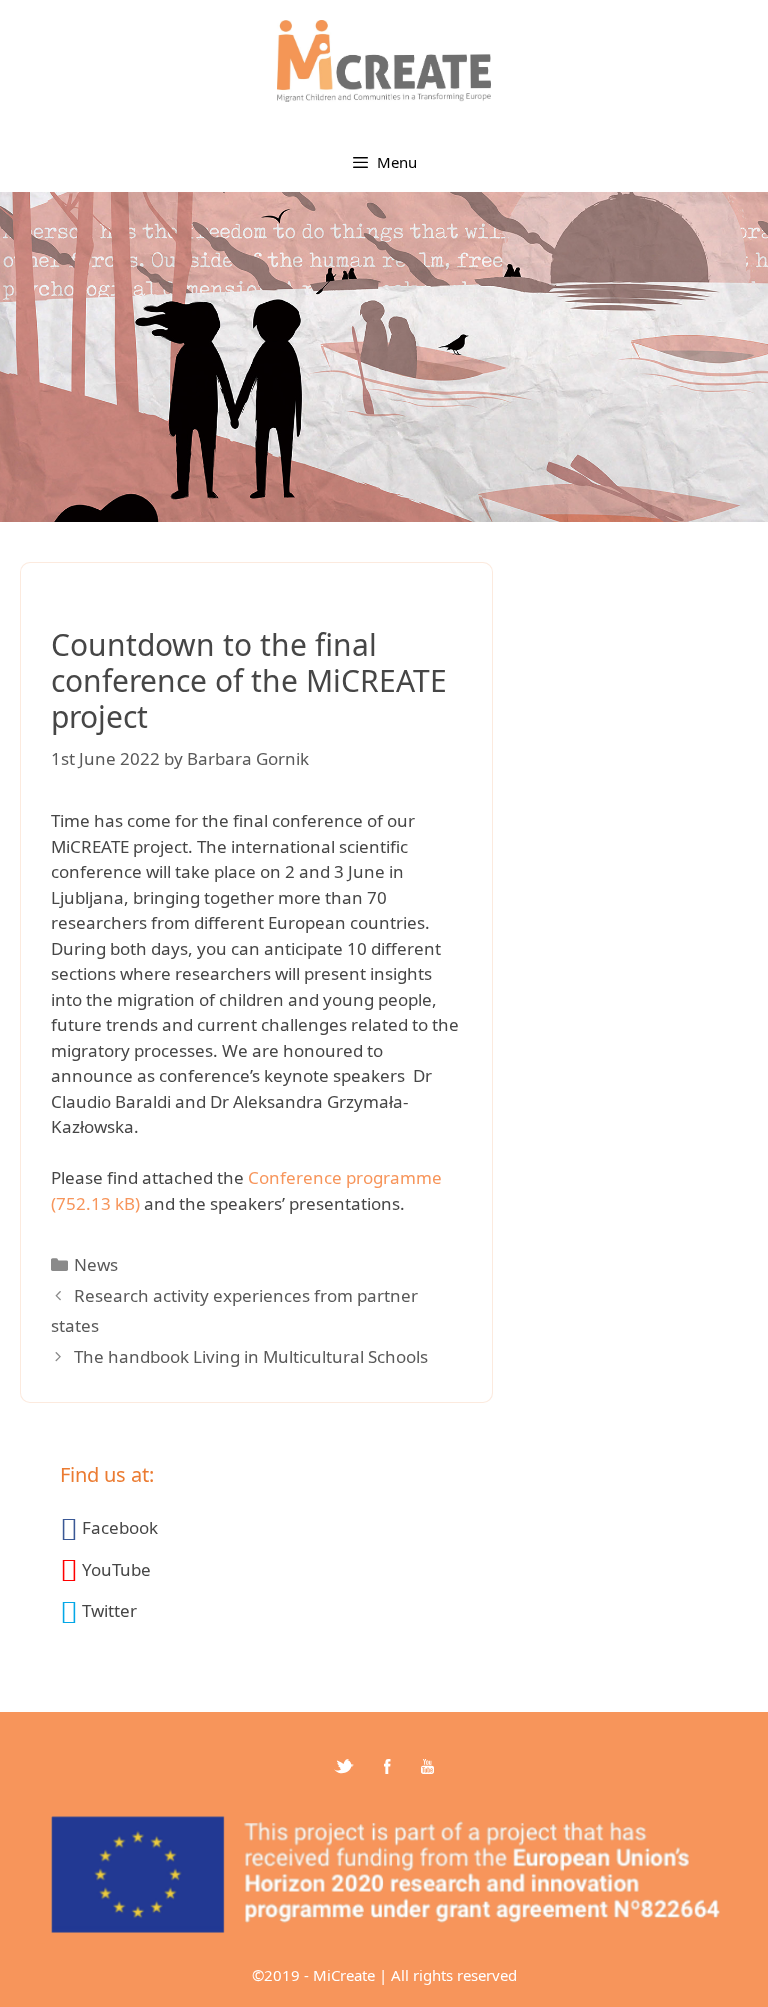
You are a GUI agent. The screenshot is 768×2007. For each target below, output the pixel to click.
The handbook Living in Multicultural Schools (251, 1356)
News (96, 1264)
